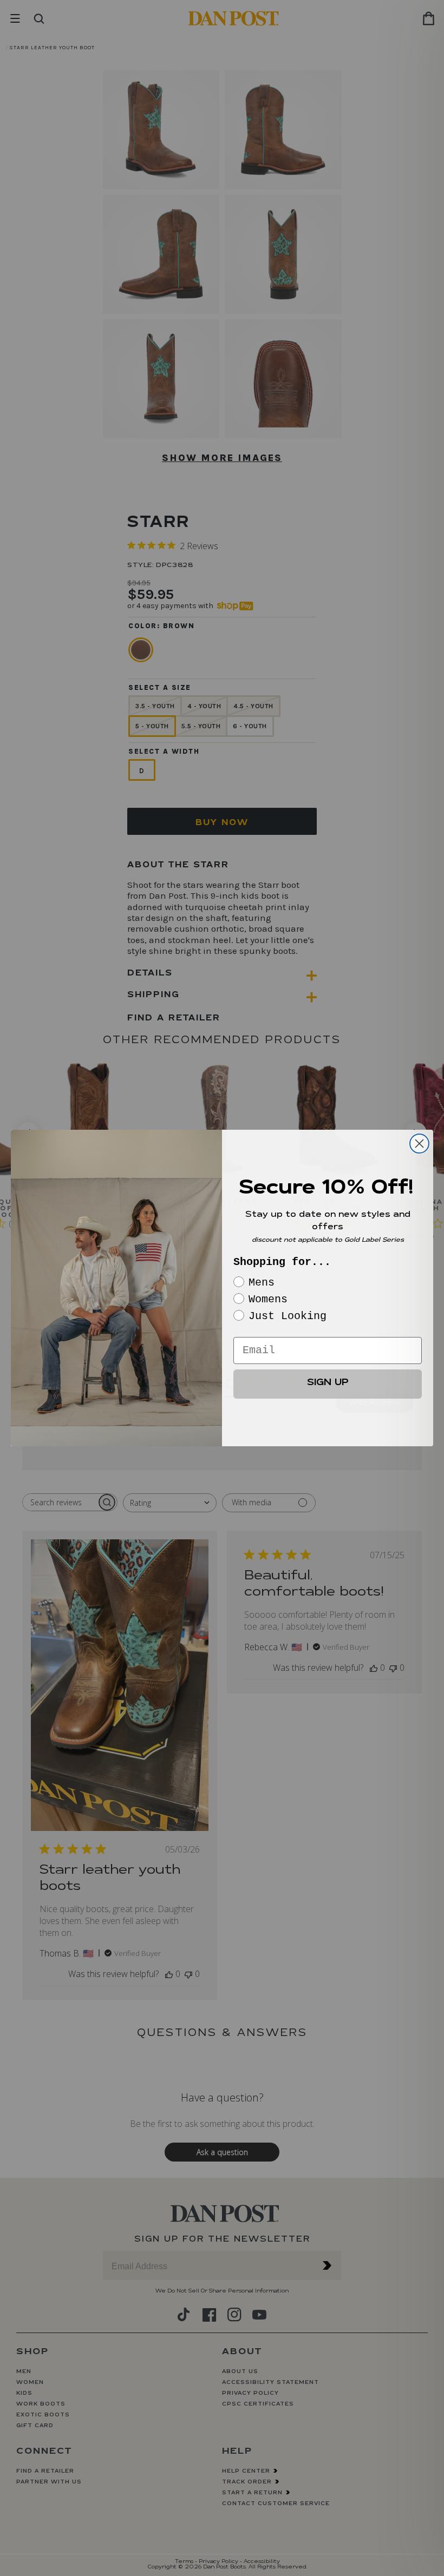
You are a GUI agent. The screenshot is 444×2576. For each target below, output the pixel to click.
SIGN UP (328, 1384)
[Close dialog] (419, 1144)
